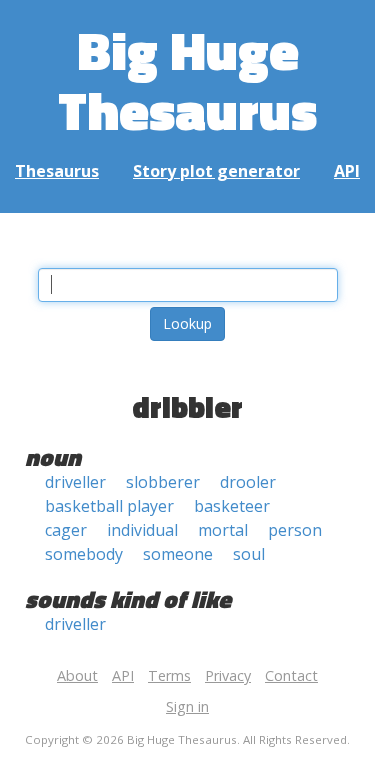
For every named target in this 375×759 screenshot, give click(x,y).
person (295, 530)
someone (178, 554)
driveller (75, 482)
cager (66, 530)
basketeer (232, 506)
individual (142, 530)
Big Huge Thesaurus (187, 79)
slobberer (163, 482)
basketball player (109, 506)
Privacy (228, 675)
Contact (291, 675)
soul (249, 554)
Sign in (187, 706)
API (347, 171)
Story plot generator (216, 171)
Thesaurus (57, 171)
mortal (223, 530)
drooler (248, 482)
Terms (169, 675)
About (77, 675)
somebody (84, 554)
